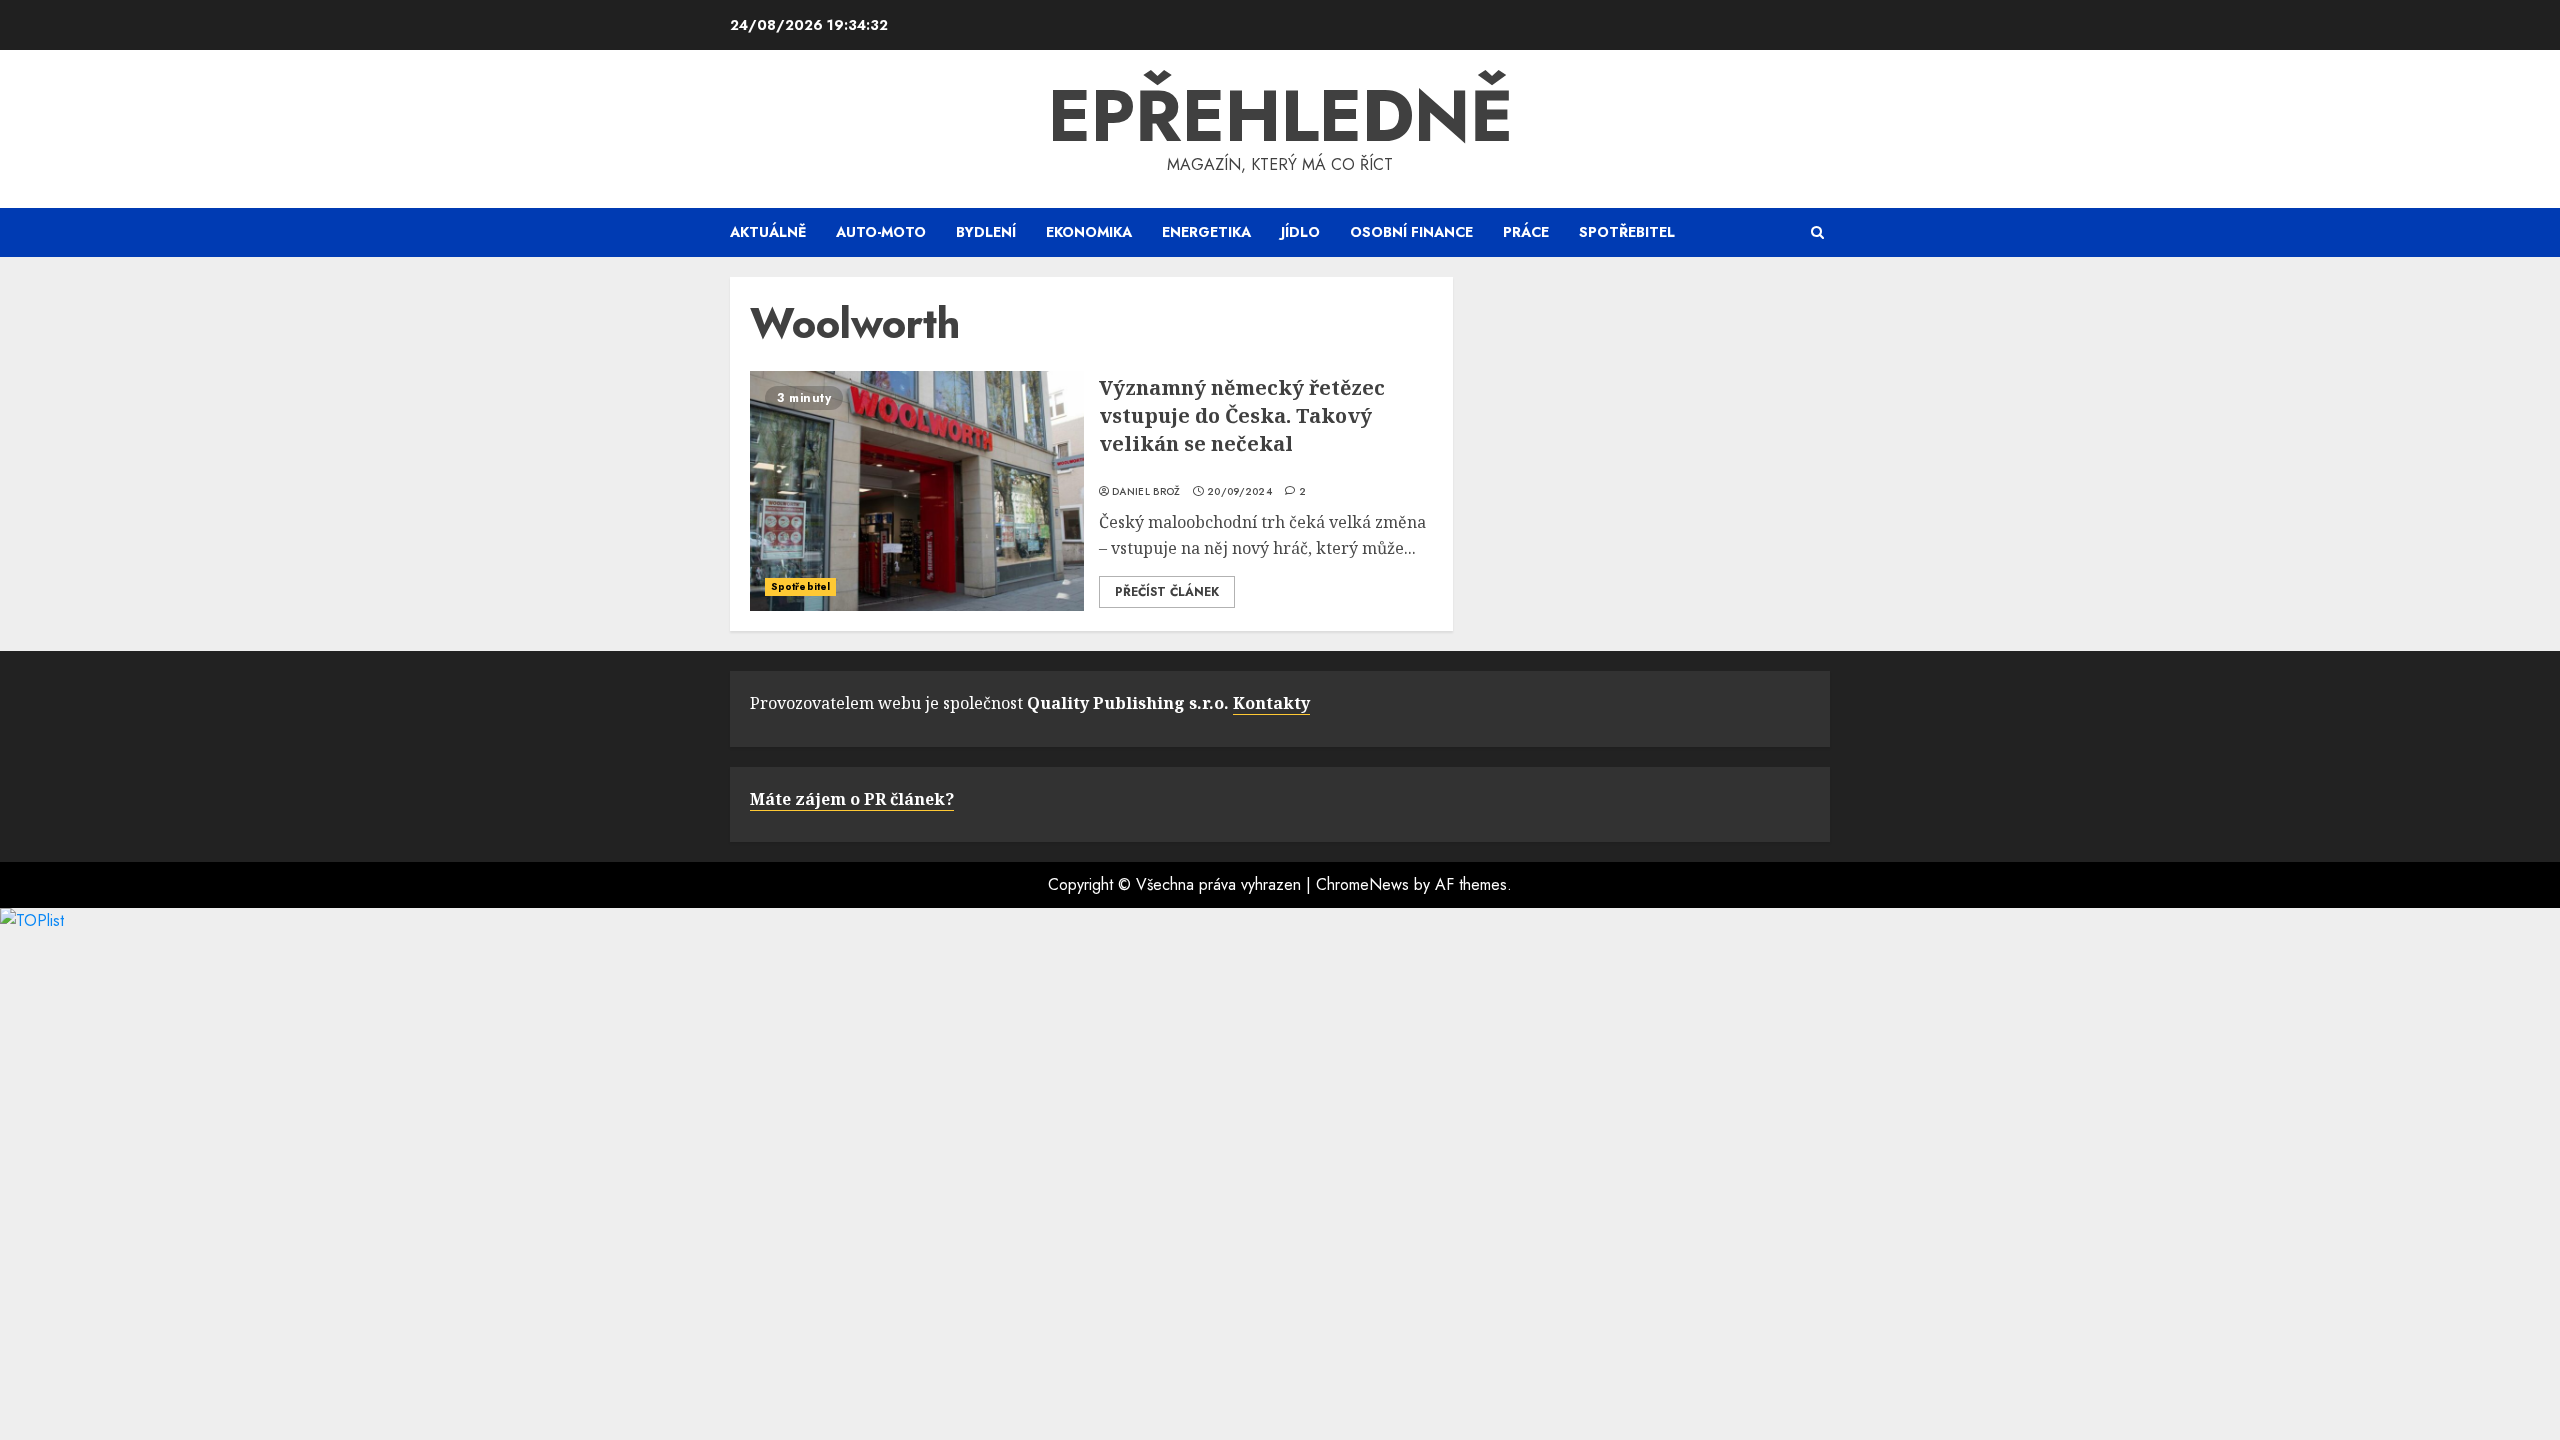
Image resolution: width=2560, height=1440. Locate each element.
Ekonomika (1089, 232)
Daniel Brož (1146, 492)
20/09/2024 (1239, 492)
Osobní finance (1411, 232)
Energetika (1206, 232)
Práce (1526, 232)
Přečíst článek (1167, 592)
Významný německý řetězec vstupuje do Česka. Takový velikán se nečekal (1242, 415)
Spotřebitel (1627, 232)
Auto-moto (881, 232)
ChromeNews (1362, 884)
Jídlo (1300, 232)
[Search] (1817, 232)
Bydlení (986, 232)
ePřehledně (1280, 116)
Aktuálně (768, 232)
